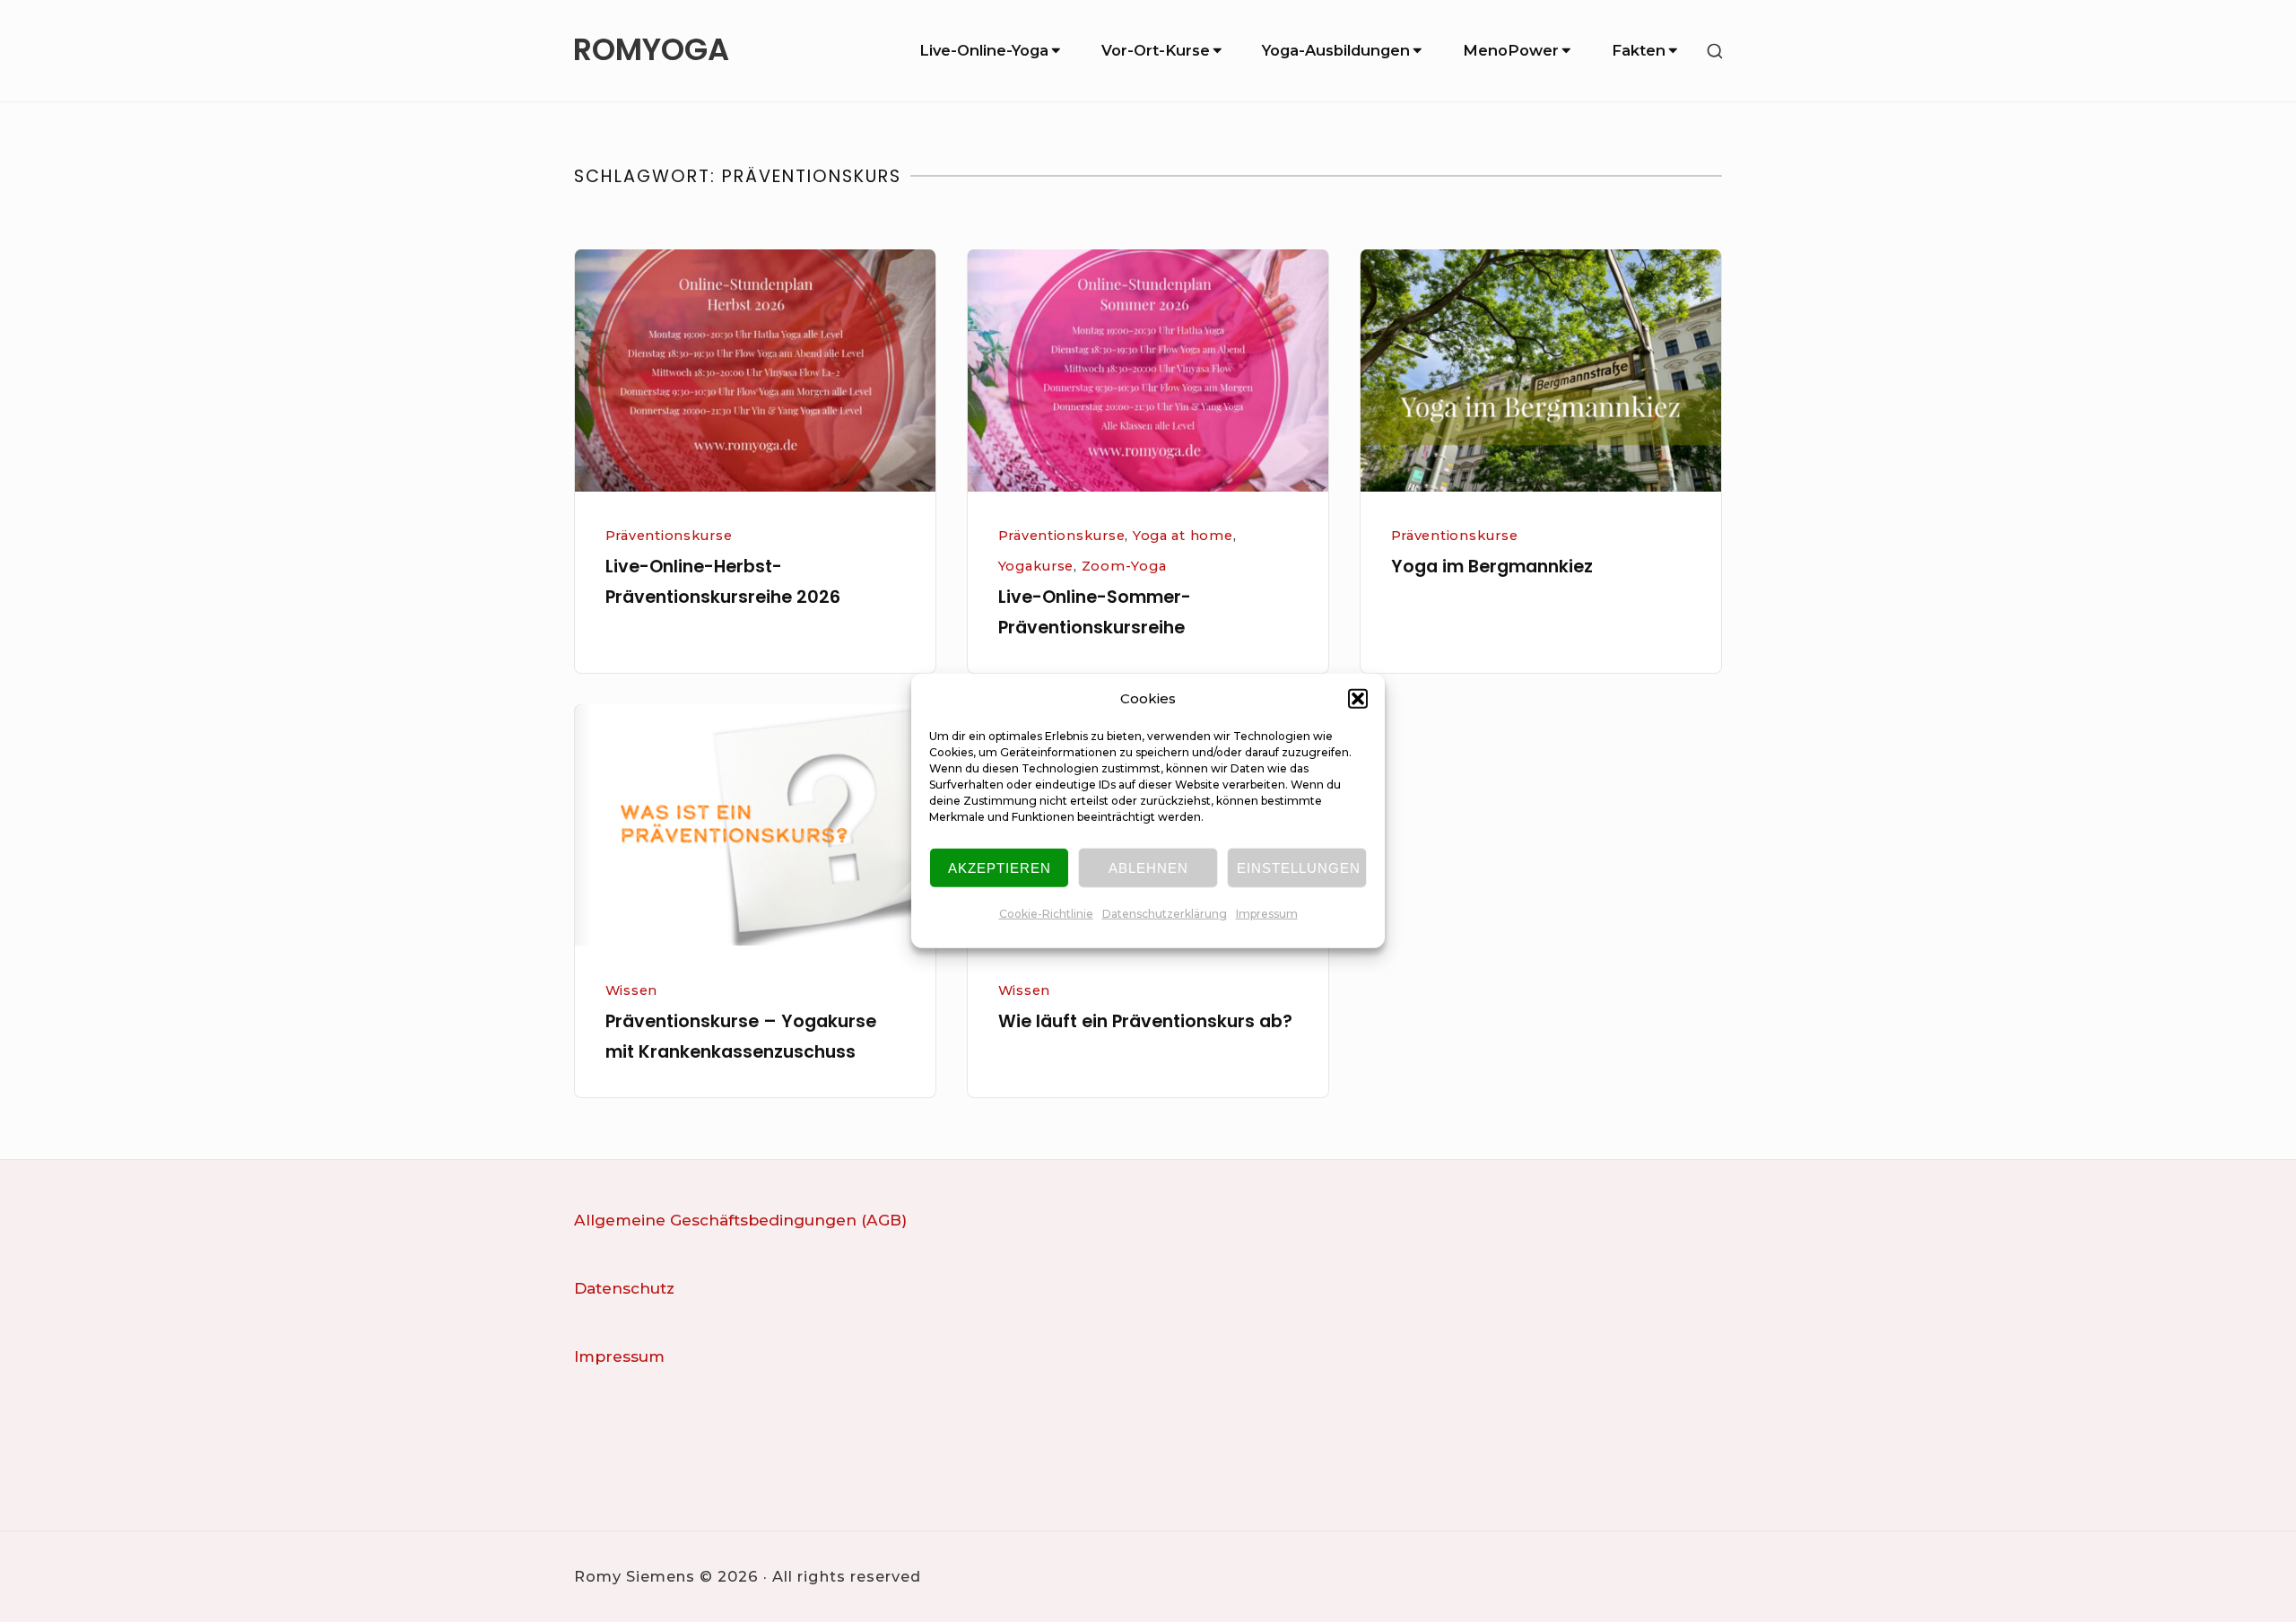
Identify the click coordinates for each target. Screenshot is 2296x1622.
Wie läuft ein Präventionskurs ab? (1145, 1021)
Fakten (1639, 50)
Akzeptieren (1000, 868)
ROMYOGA (651, 51)
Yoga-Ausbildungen (1336, 50)
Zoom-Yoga (1124, 566)
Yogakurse (1036, 566)
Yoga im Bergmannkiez (1492, 567)
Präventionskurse (669, 536)
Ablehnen (1148, 868)
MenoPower (1511, 50)
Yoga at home (1183, 536)
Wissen (631, 990)
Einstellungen (1299, 868)
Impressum (1267, 914)
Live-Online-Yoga (984, 50)
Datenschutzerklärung (1165, 914)
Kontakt (605, 1424)
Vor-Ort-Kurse (1156, 50)
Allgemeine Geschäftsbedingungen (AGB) (740, 1220)
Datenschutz (624, 1288)
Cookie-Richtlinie (1046, 914)
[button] (1358, 699)
